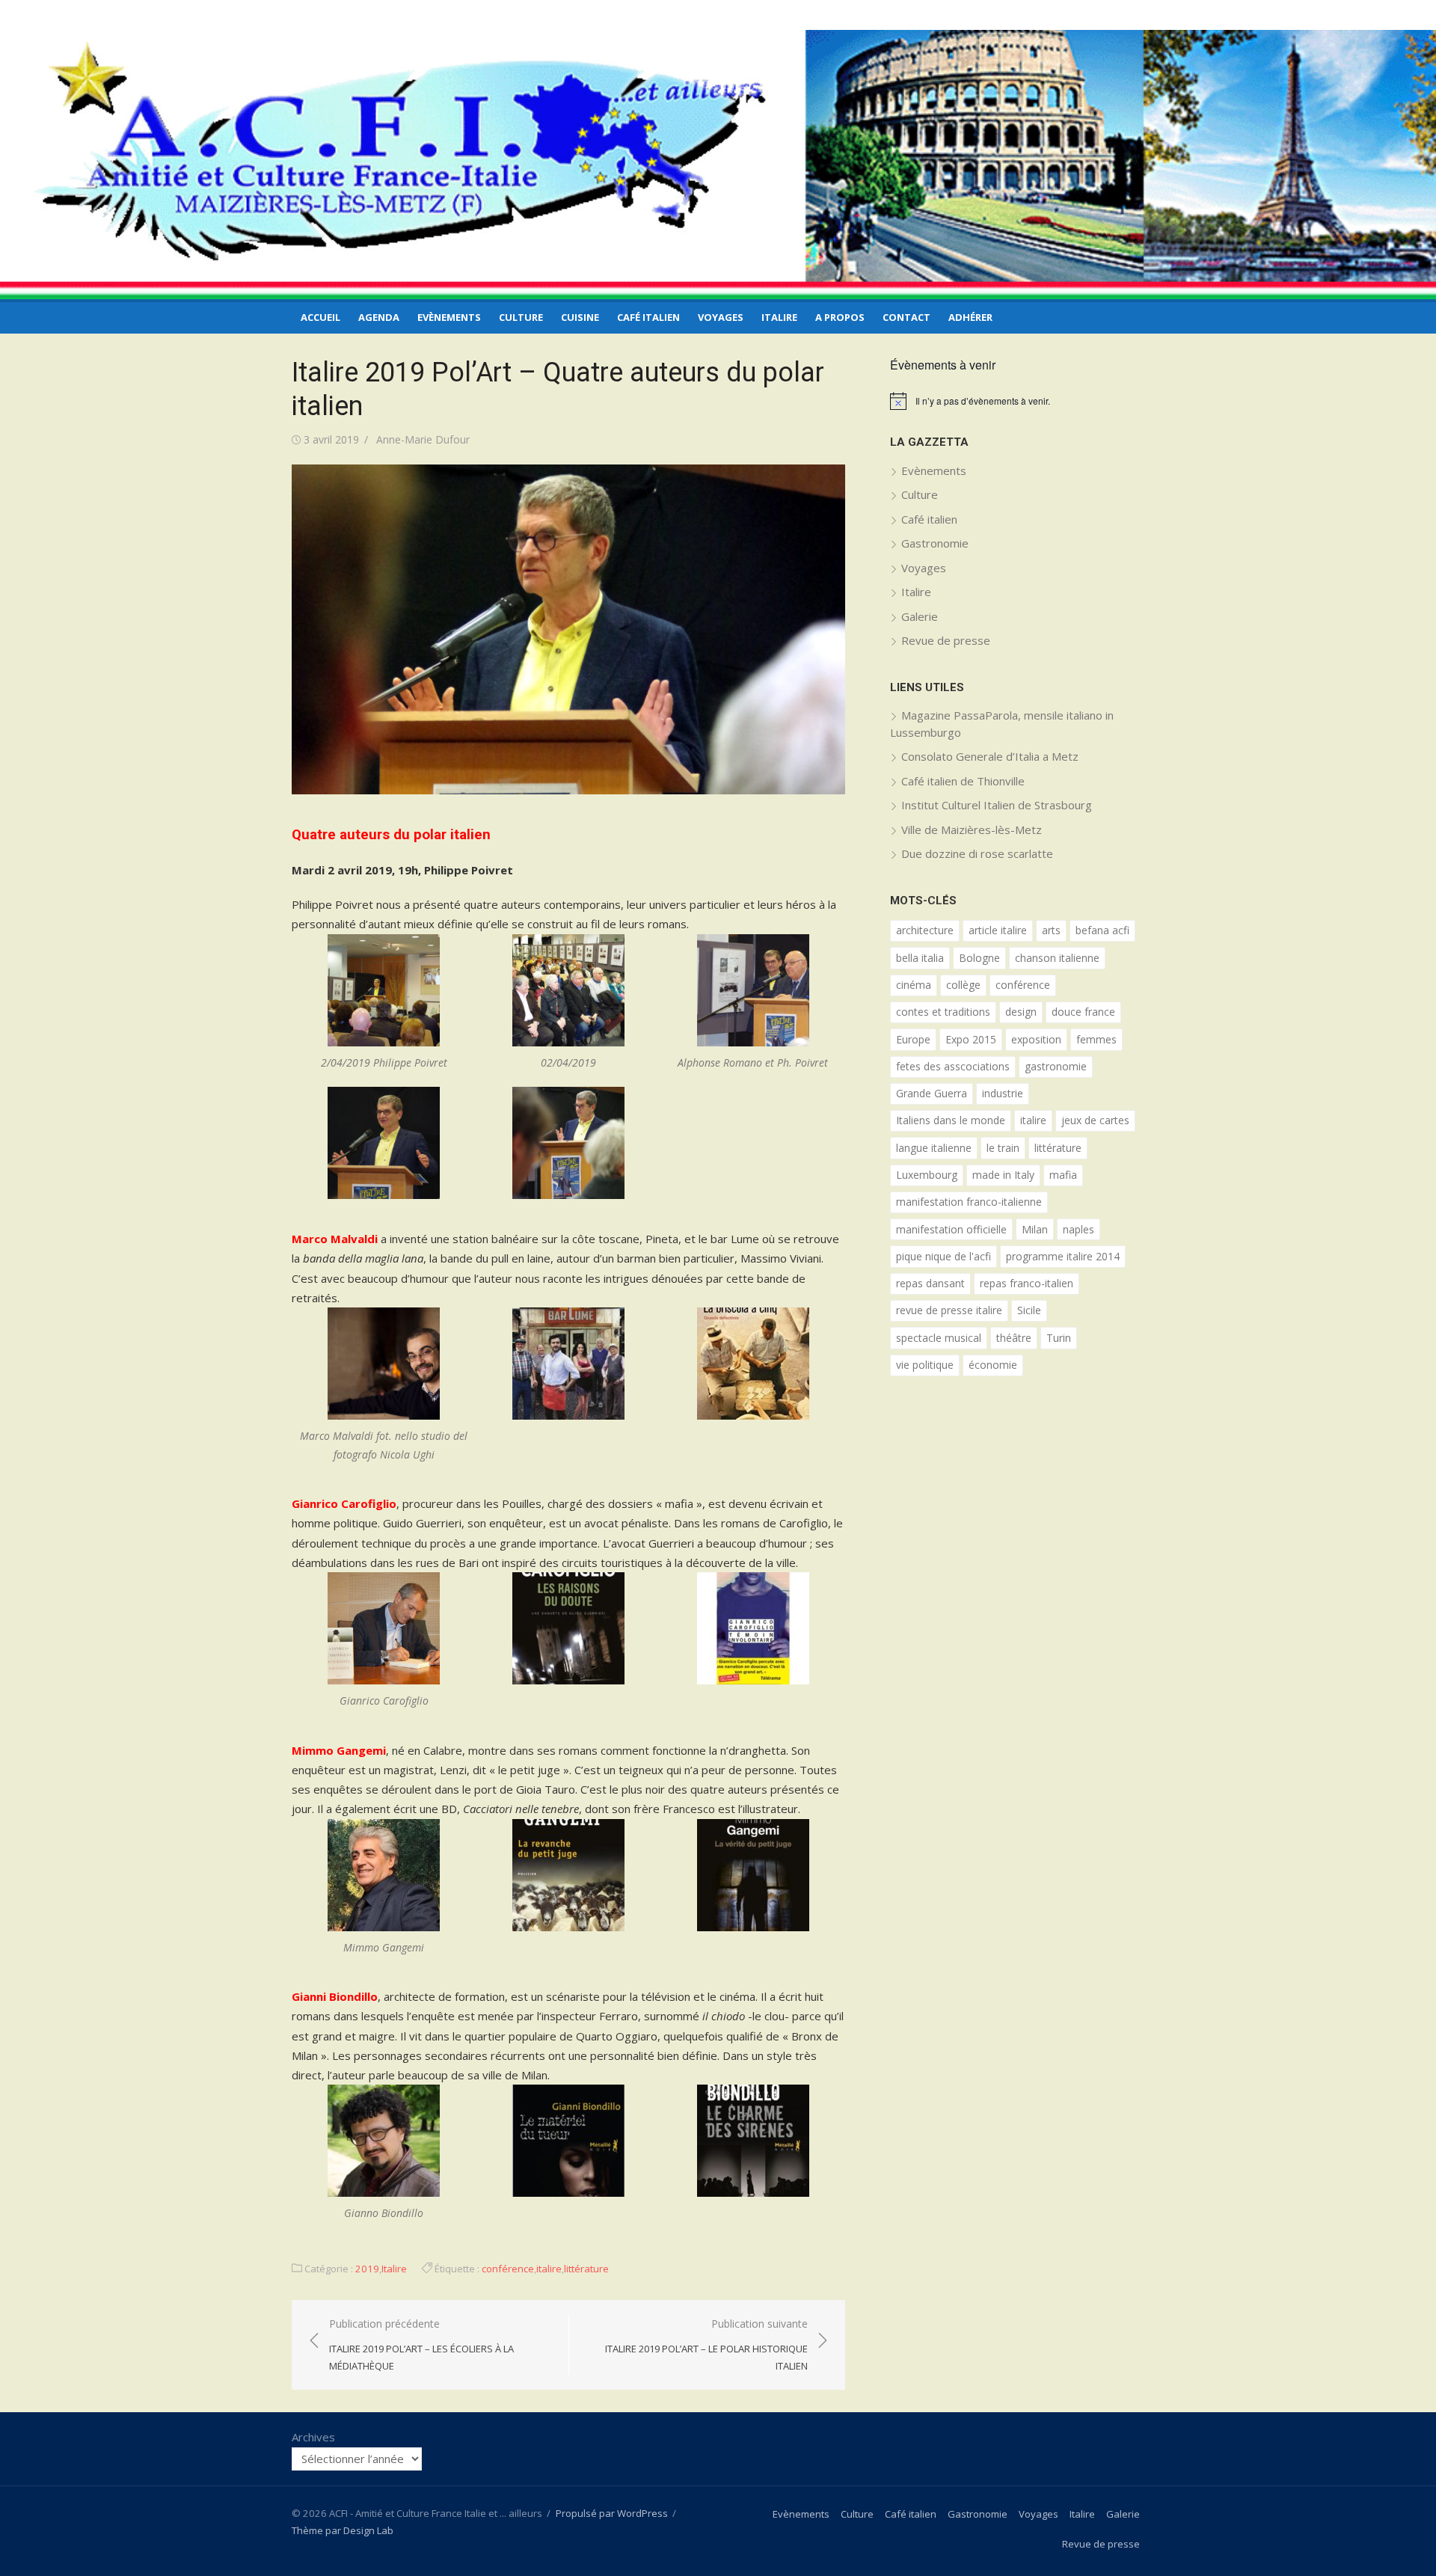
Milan (1035, 1229)
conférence (508, 2269)
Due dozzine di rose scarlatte (977, 853)
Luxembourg (927, 1175)
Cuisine (580, 317)
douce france (1083, 1012)
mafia (1063, 1175)
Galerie (920, 616)
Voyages (721, 317)
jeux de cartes (1095, 1120)
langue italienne (934, 1148)
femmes (1096, 1039)
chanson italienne (1057, 958)
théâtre (1014, 1338)
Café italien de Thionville (963, 781)
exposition (1036, 1039)
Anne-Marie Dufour (423, 439)
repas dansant (930, 1283)
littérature (586, 2269)
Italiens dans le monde (951, 1120)
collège (963, 985)
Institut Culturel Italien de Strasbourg (997, 805)
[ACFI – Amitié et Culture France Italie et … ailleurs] (718, 165)
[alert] (1017, 401)
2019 (367, 2269)
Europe (913, 1039)
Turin (1059, 1338)
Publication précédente (421, 2345)
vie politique (925, 1365)
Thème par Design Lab (343, 2530)
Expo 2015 (971, 1039)
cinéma (914, 985)
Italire (779, 317)
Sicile (1029, 1310)
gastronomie (1056, 1066)
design (1021, 1012)
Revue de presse (946, 640)
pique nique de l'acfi (943, 1256)
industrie (1003, 1093)
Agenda (379, 317)
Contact (906, 317)
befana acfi (1102, 930)
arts (1051, 930)
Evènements (449, 317)
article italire (998, 930)
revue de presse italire (949, 1310)
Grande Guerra (932, 1093)
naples (1078, 1229)
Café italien (648, 317)
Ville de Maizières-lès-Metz (972, 829)
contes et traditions (943, 1012)
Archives (313, 2437)
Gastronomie (935, 543)
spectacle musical (939, 1338)
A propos (840, 317)
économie (993, 1365)
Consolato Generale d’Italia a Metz (990, 756)
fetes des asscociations (953, 1066)
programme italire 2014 (1063, 1256)
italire (549, 2269)
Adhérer (970, 317)
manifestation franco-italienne (969, 1202)
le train (1003, 1148)
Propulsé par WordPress (612, 2513)
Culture (521, 317)
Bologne (979, 958)
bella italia (920, 958)
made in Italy (1003, 1175)
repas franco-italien (1027, 1283)
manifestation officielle (951, 1229)
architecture (925, 930)
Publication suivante (706, 2345)
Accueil (320, 317)
